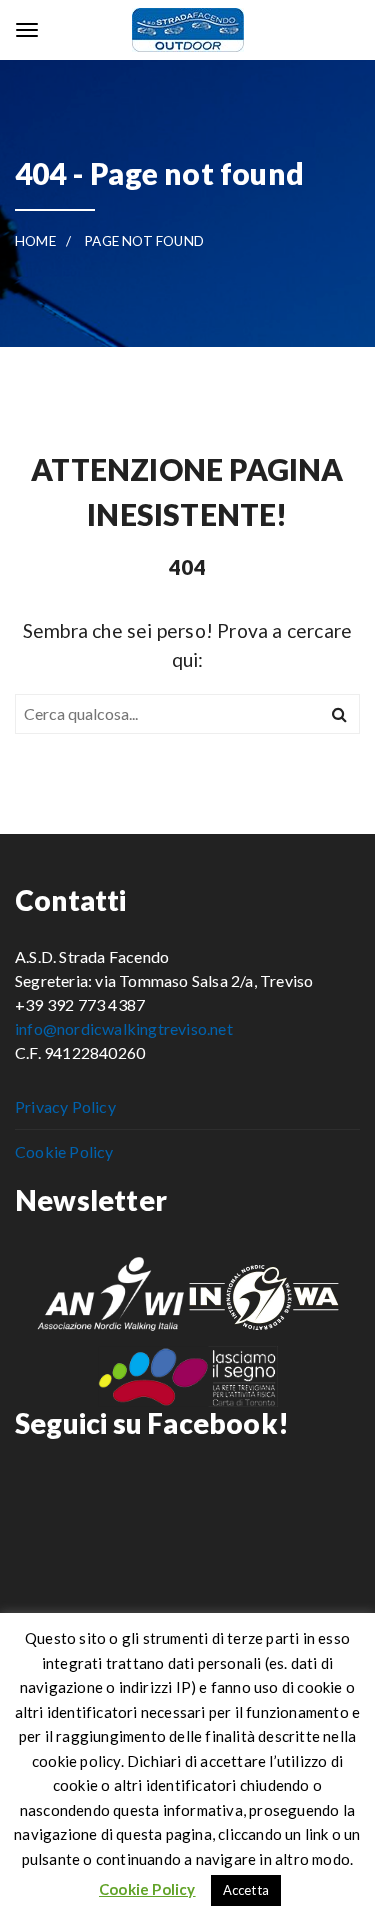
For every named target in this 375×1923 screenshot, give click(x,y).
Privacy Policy (65, 1106)
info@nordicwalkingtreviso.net (124, 1028)
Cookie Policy (64, 1151)
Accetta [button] (246, 1890)
